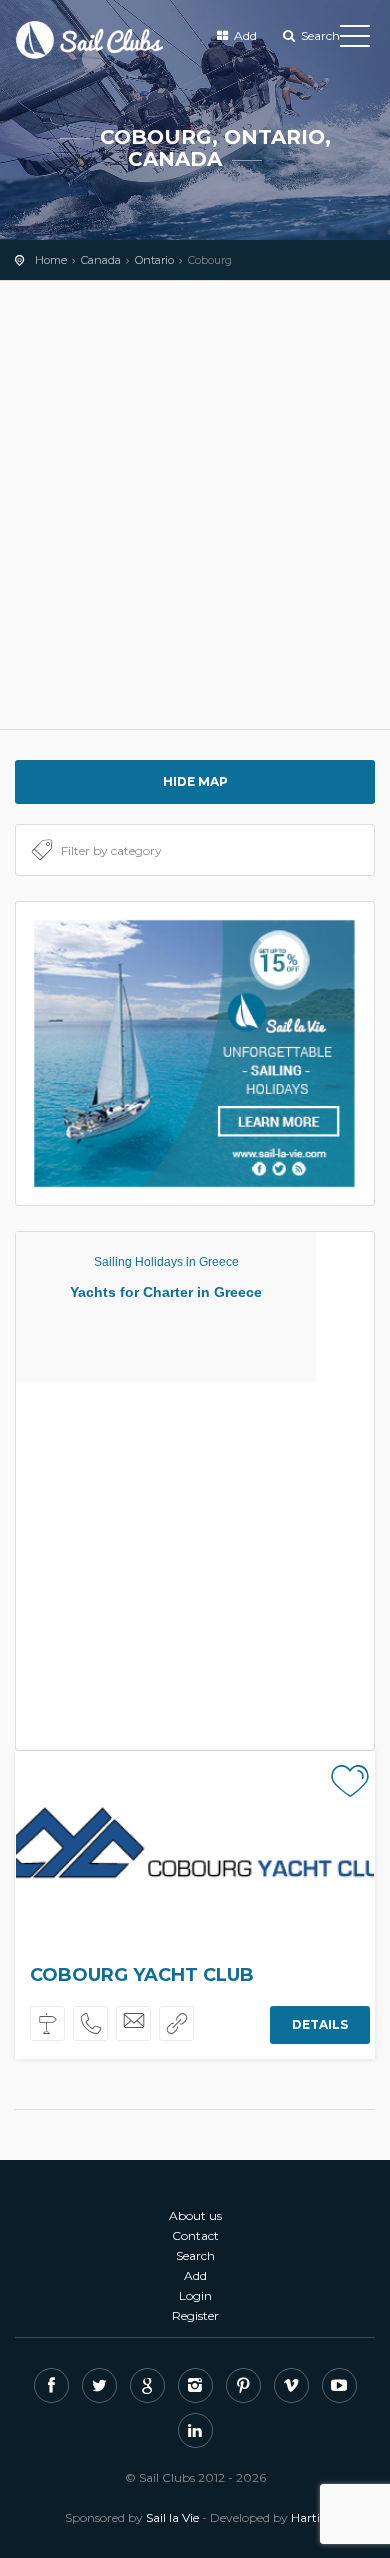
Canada (101, 260)
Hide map (195, 781)
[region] (195, 505)
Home (51, 260)
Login (195, 2295)
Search (319, 35)
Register (195, 2315)
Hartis (308, 2517)
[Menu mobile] (355, 40)
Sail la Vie (172, 2517)
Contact (195, 2235)
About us (195, 2215)
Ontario (154, 260)
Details (320, 2024)
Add (244, 35)
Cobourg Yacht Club (142, 1975)
